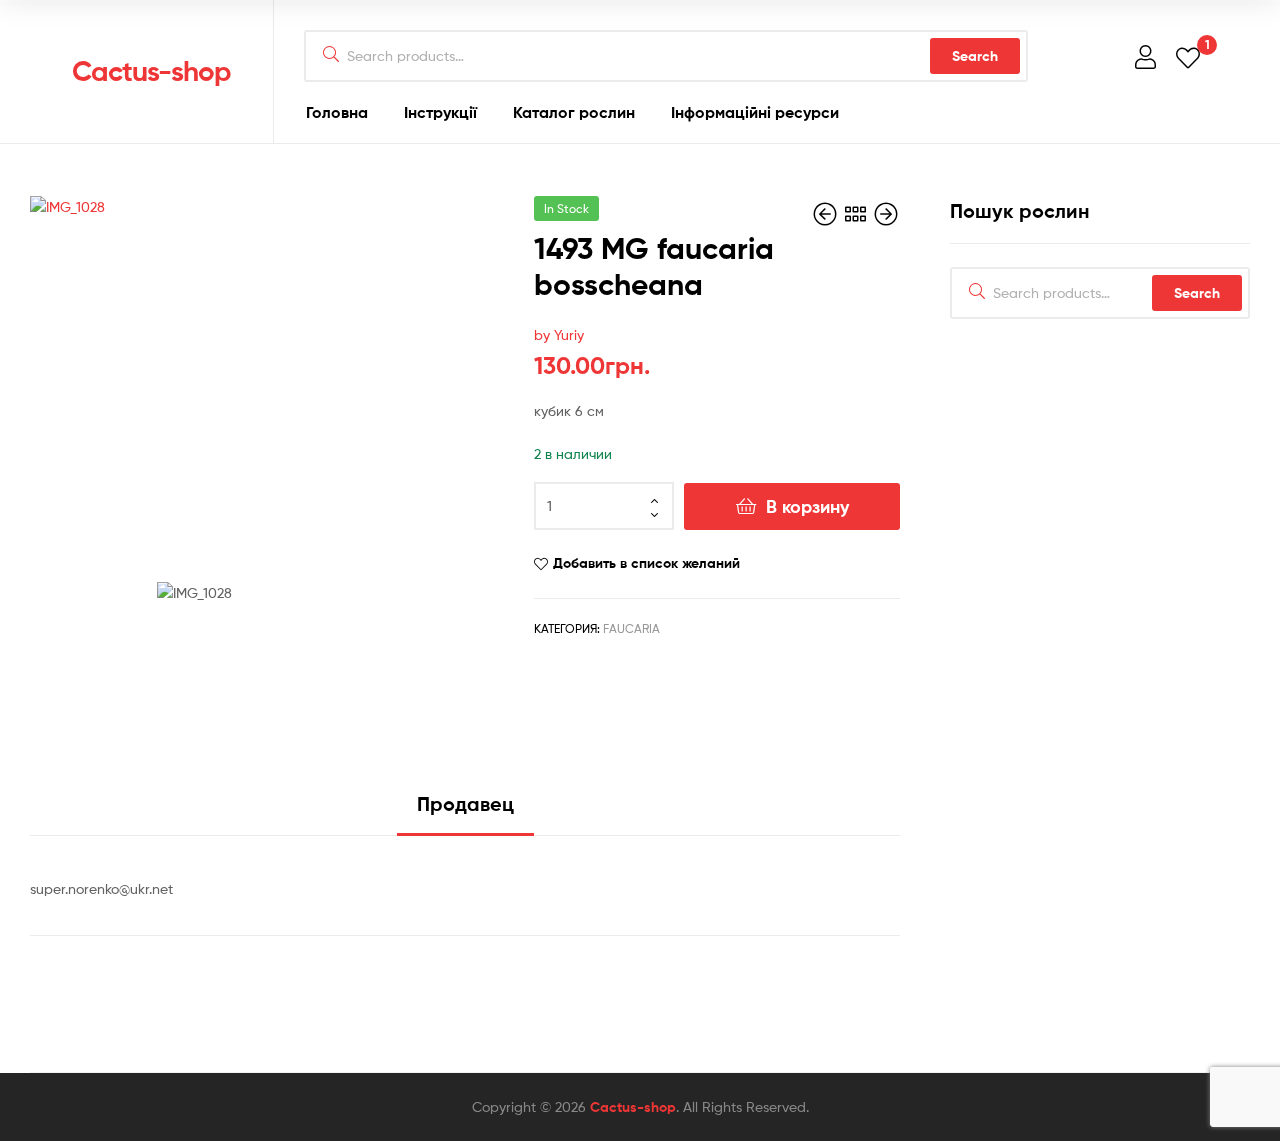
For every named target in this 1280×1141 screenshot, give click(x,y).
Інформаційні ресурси (755, 112)
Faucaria (631, 628)
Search (975, 56)
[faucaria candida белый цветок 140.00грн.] (886, 214)
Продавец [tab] (465, 803)
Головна (337, 112)
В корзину (807, 506)
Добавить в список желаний (646, 563)
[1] (1188, 56)
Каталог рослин (574, 112)
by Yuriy (559, 334)
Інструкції (440, 112)
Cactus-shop (151, 71)
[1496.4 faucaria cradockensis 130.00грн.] (827, 214)
